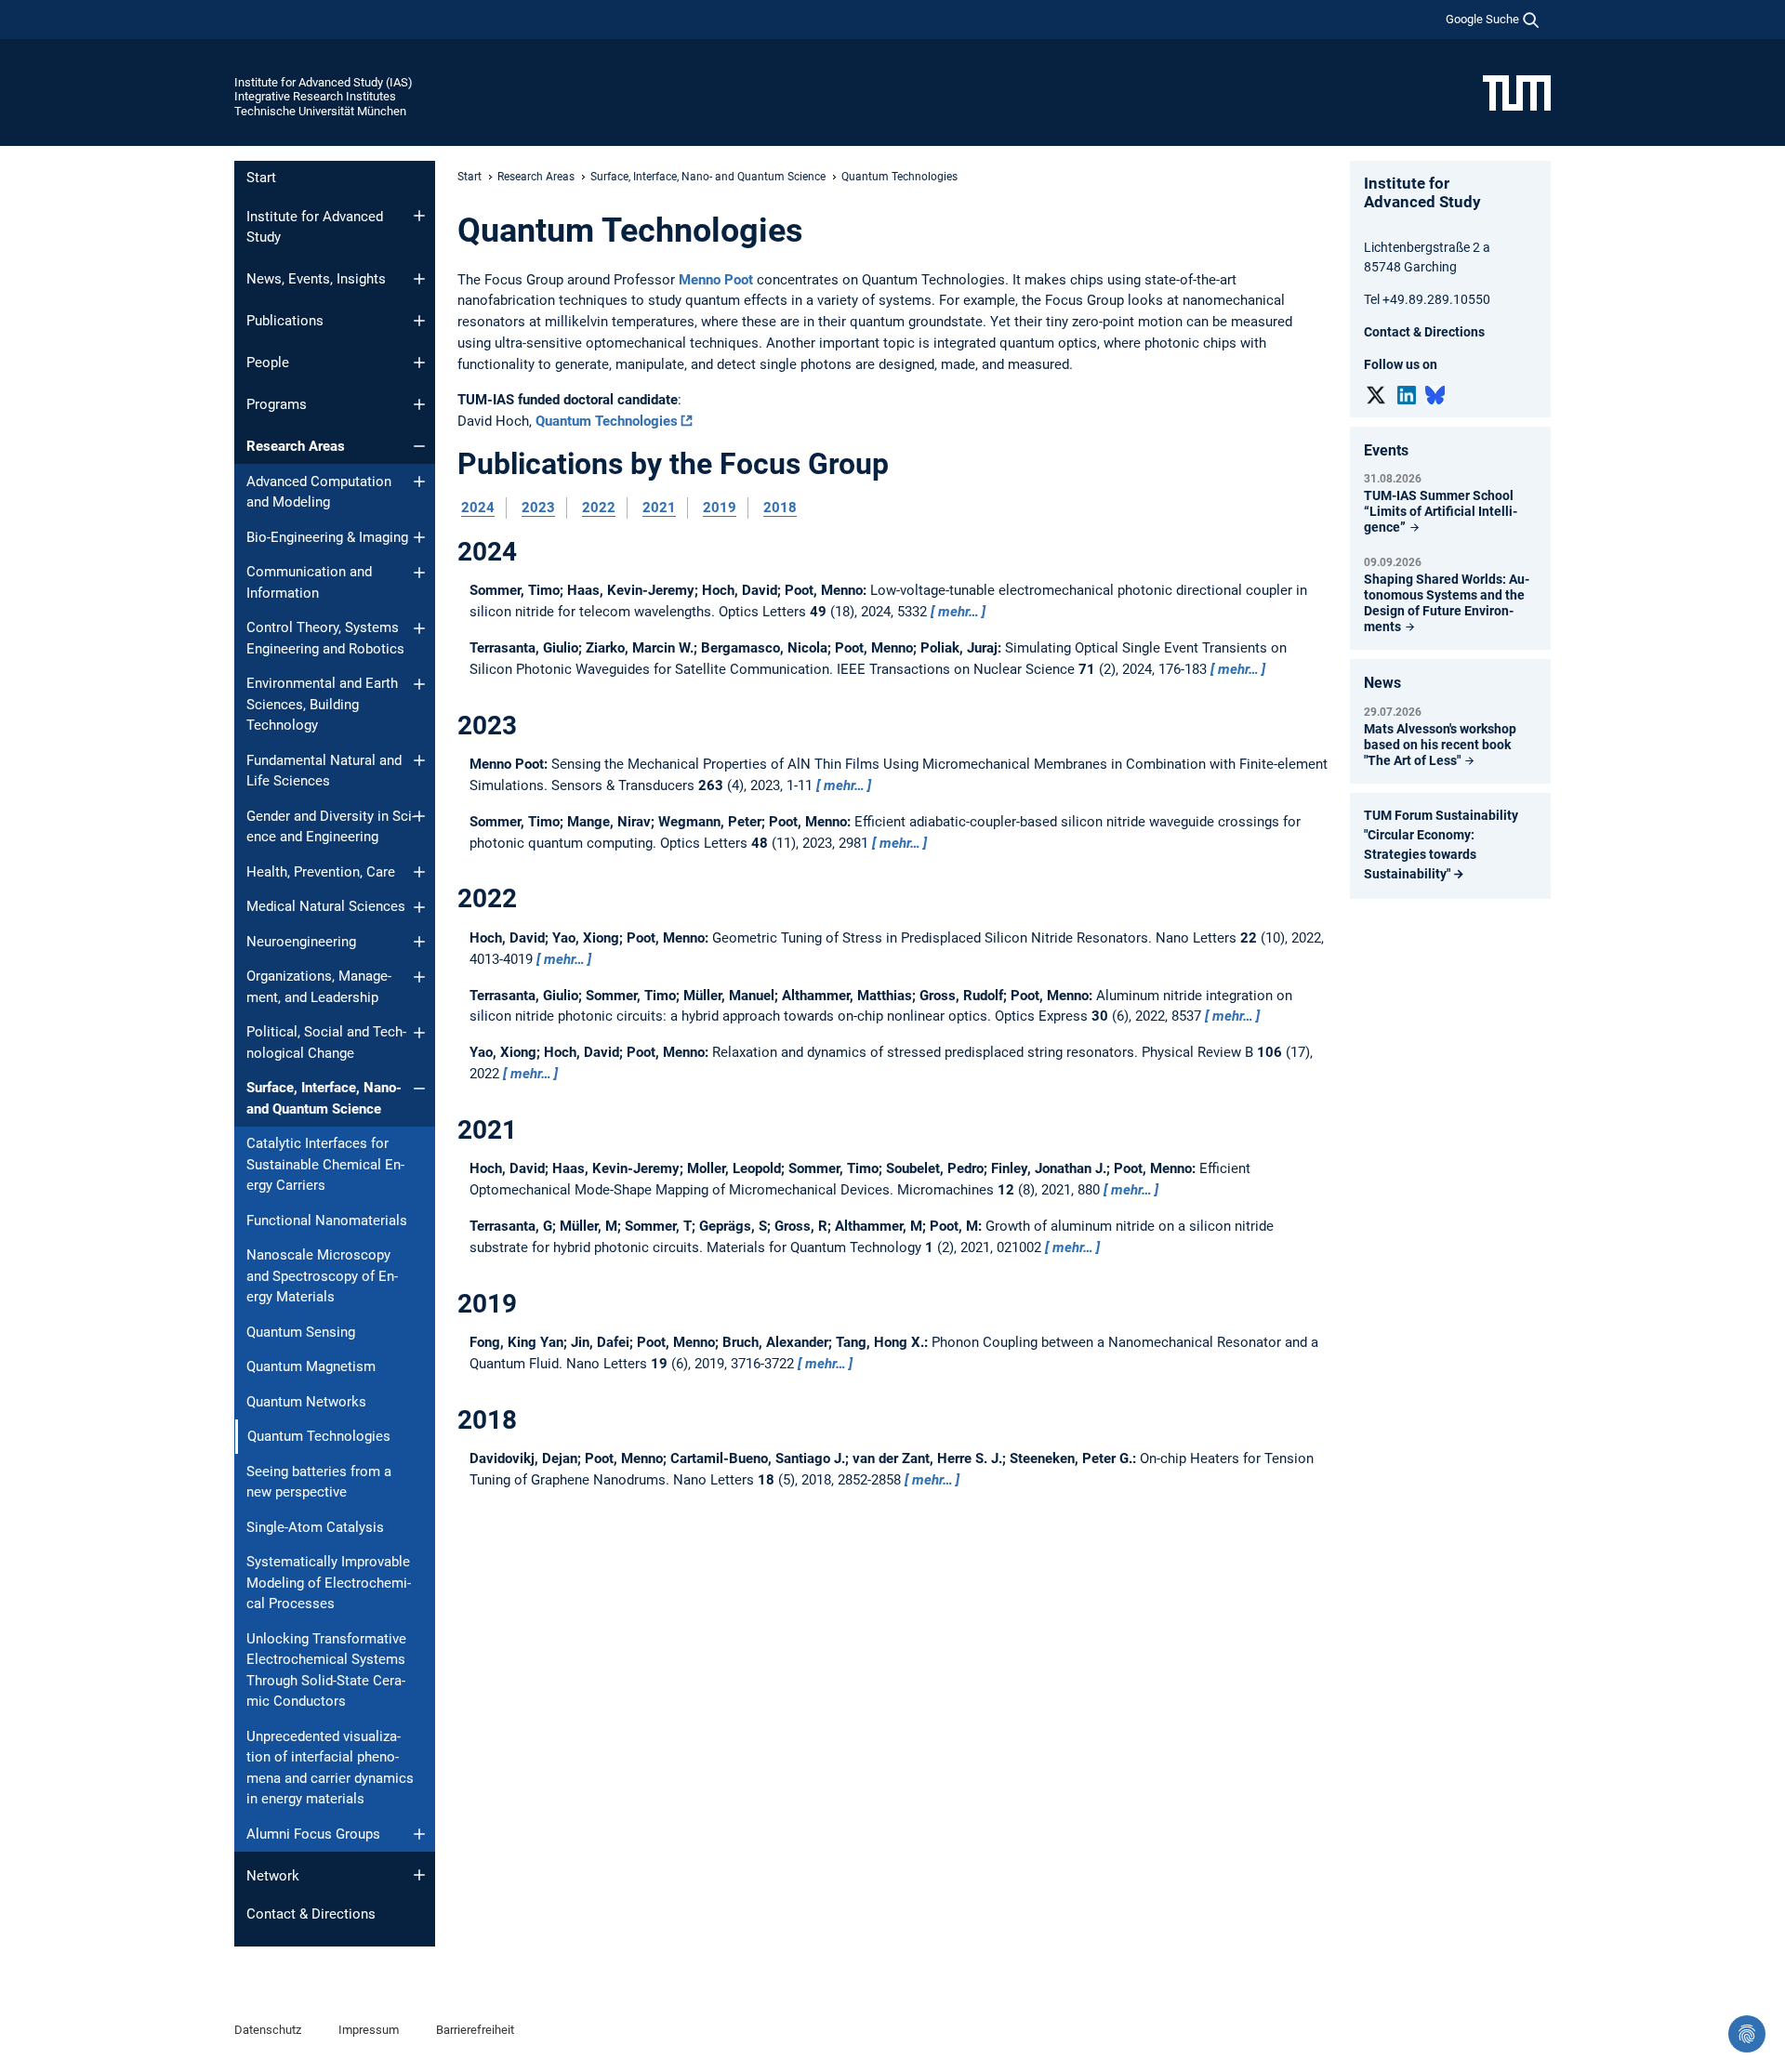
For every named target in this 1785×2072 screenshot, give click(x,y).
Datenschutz (268, 2030)
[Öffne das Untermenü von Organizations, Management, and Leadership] (419, 977)
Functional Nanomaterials (327, 1221)
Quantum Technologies (607, 421)
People (268, 363)
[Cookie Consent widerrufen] (1747, 2034)
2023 (538, 508)
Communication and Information (309, 582)
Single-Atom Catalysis (315, 1527)
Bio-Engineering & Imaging (327, 537)
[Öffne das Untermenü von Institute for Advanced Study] (419, 216)
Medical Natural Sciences (326, 906)
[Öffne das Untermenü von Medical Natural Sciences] (419, 907)
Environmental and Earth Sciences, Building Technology (322, 704)
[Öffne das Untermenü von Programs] (419, 404)
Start (261, 178)
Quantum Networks (306, 1402)
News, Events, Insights (316, 279)
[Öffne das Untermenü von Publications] (419, 321)
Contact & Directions (311, 1914)
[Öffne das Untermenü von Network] (419, 1875)
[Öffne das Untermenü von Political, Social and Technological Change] (419, 1033)
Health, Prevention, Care (321, 872)
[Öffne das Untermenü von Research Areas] (419, 446)
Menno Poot (718, 280)
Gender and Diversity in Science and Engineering (331, 827)
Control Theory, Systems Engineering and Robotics (325, 638)
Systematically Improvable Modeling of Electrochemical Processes (329, 1583)
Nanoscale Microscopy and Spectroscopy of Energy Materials (322, 1276)
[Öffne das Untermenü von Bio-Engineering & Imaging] (419, 537)
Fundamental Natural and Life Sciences (324, 771)
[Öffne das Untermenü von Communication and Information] (419, 573)
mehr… (959, 612)
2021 (659, 508)
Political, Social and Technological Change (326, 1043)
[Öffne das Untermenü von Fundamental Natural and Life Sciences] (419, 760)
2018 (780, 508)
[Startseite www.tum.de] (1517, 92)
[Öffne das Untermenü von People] (419, 363)
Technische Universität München (320, 111)
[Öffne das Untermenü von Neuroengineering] (419, 942)
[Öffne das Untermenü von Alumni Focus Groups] (419, 1834)
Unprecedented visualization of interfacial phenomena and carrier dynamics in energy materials (330, 1768)
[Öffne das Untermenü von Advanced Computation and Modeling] (419, 482)
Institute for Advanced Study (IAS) (324, 82)
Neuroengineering (301, 942)
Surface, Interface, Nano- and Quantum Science (324, 1098)
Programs (277, 404)
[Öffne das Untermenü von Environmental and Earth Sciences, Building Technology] (419, 684)
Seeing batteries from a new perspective (319, 1482)
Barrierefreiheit (475, 2030)
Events (1386, 450)
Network (273, 1876)
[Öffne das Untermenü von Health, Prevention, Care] (419, 872)
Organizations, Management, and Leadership (319, 987)
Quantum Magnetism (311, 1366)
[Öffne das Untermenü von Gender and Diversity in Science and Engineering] (419, 816)
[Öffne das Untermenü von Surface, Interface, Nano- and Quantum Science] (419, 1089)
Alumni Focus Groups (313, 1834)
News (1382, 683)
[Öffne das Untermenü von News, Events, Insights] (419, 279)
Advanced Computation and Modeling (319, 492)
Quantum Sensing (301, 1332)
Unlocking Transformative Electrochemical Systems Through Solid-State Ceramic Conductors (326, 1670)
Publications (285, 321)
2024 (478, 508)
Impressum (369, 2030)
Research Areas (296, 446)
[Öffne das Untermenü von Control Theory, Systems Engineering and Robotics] (419, 628)
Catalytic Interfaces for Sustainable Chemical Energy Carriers (325, 1164)
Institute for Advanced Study (315, 227)
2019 (720, 508)
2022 (599, 508)
